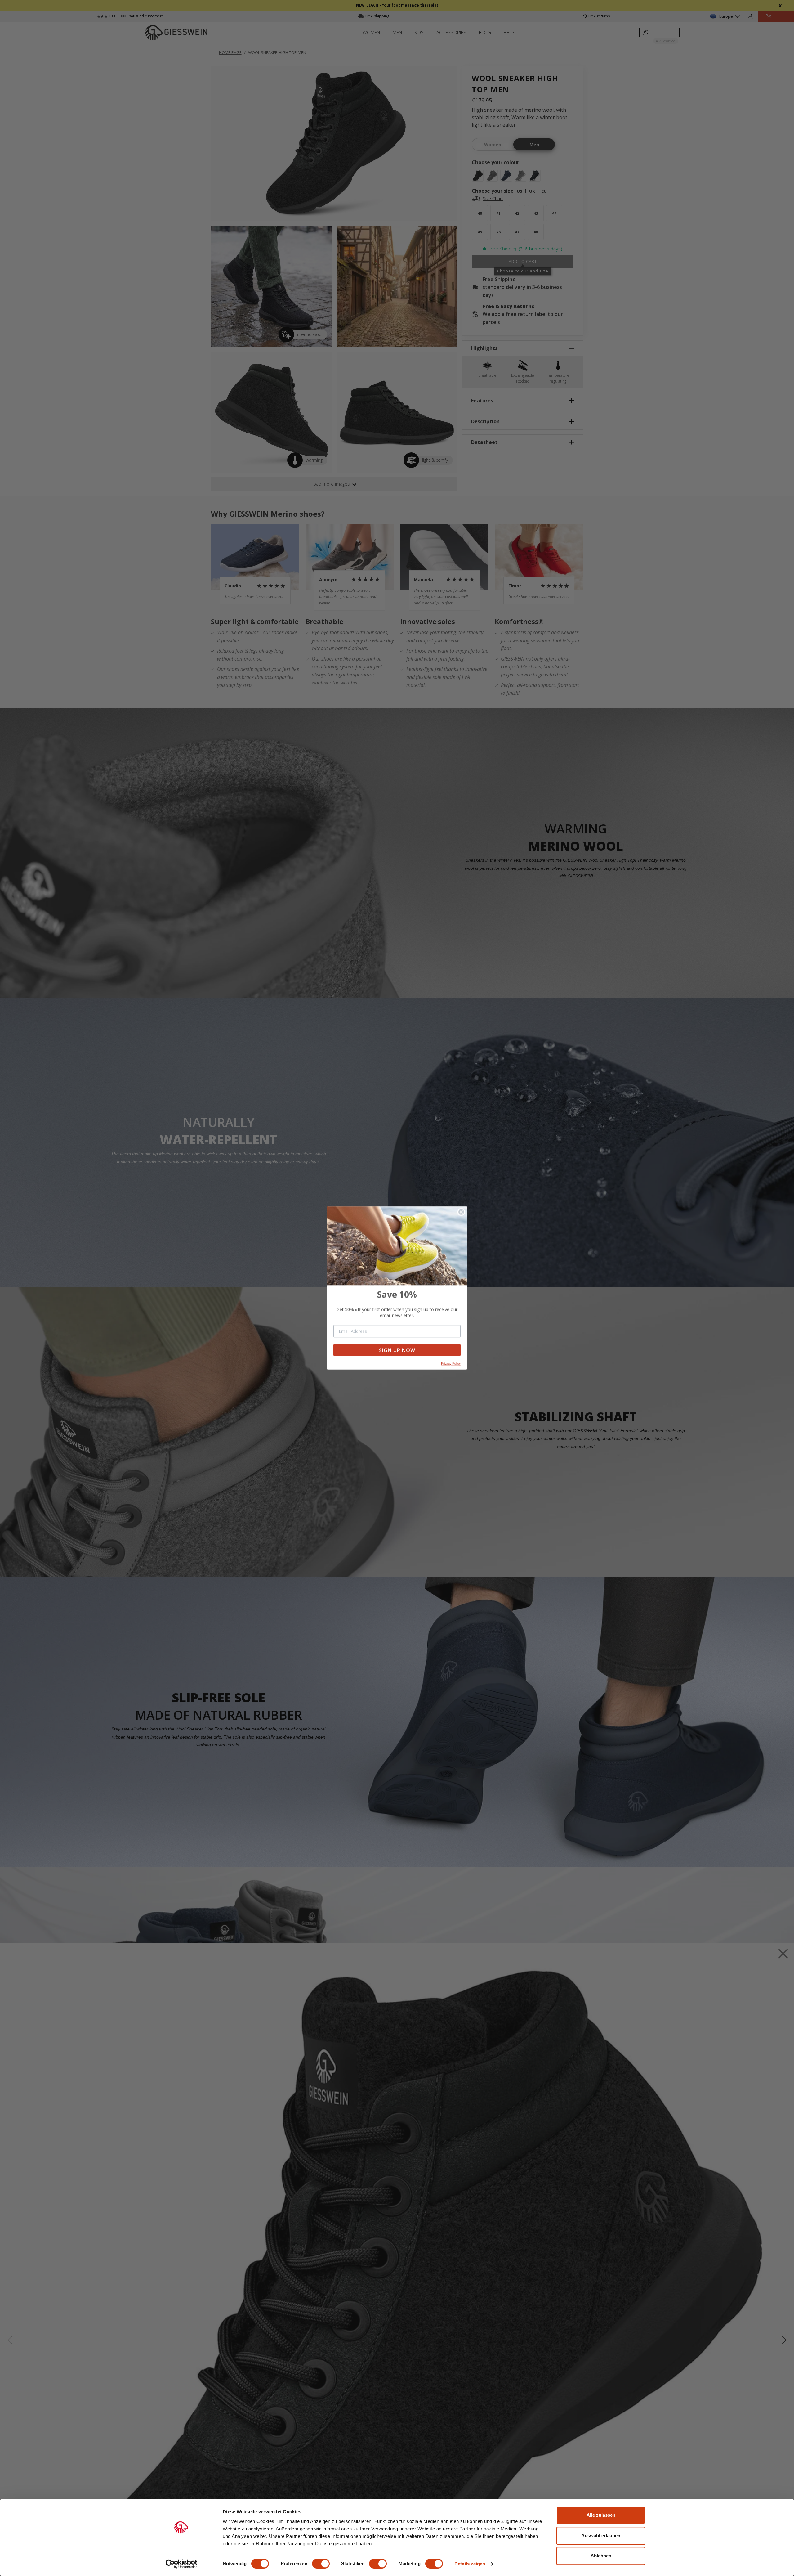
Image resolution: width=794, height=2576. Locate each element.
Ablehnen (601, 2556)
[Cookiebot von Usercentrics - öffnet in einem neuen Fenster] (182, 2564)
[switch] (321, 2564)
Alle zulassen (601, 2515)
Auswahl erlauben (601, 2536)
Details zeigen (470, 2564)
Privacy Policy (451, 1363)
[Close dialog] (461, 1212)
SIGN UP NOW (397, 1350)
